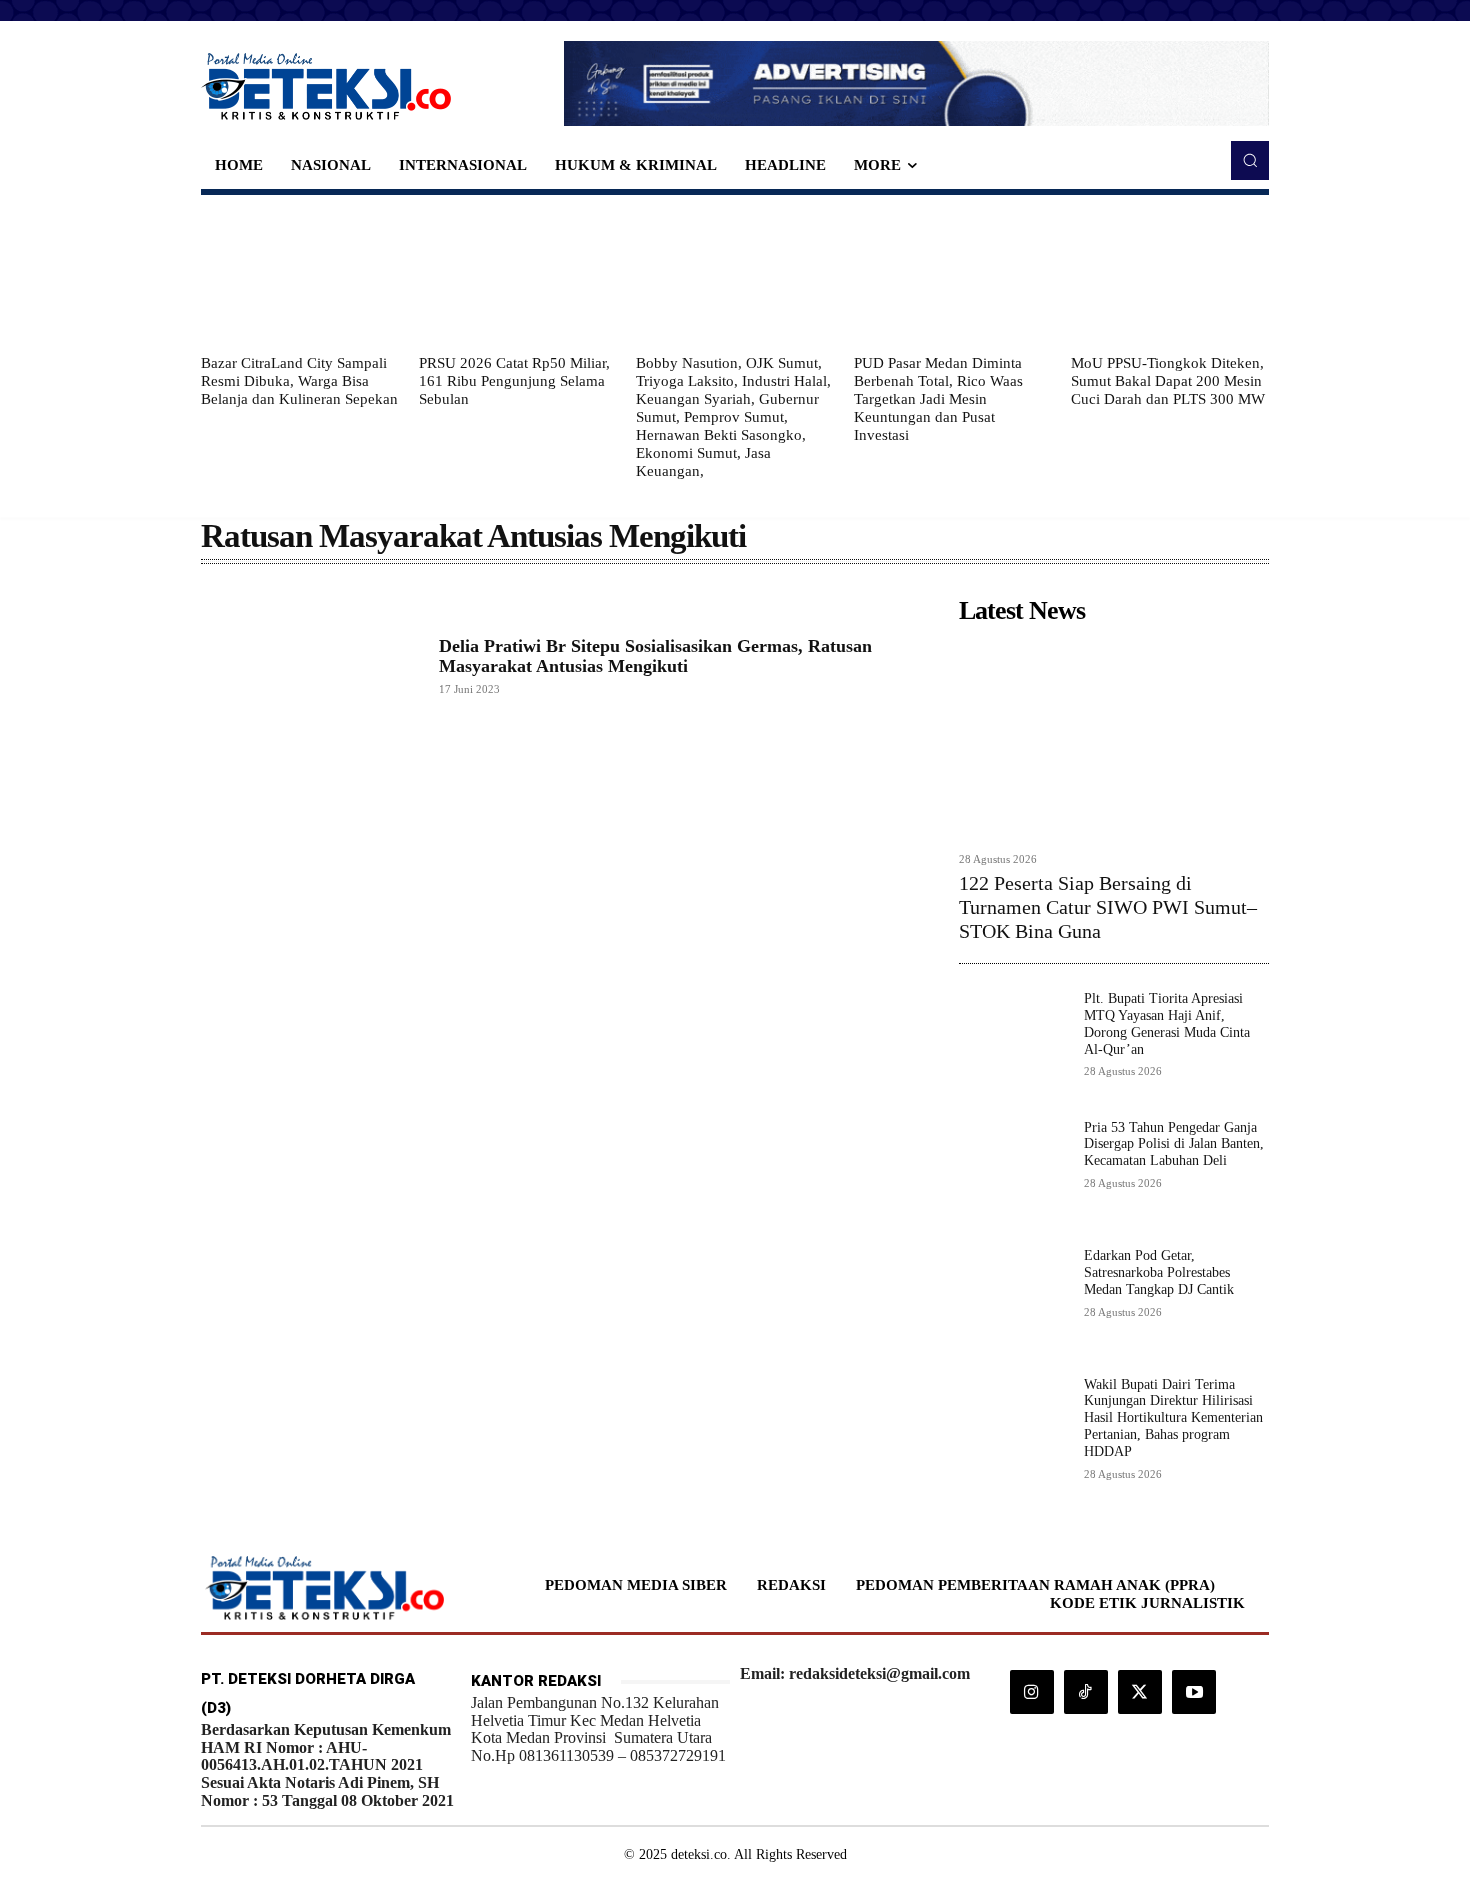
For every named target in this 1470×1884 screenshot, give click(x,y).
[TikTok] (1086, 1692)
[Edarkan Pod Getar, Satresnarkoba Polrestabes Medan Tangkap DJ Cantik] (1013, 1302)
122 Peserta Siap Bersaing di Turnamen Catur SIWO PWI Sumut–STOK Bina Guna (1108, 907)
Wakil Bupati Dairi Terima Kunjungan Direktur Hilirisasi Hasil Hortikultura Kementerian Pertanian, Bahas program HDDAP (1173, 1418)
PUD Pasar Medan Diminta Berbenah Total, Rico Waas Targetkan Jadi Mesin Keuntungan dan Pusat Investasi (938, 399)
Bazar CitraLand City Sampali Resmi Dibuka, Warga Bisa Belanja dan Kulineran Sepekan (299, 381)
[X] (1140, 1692)
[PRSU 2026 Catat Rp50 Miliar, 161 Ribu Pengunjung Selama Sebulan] (518, 274)
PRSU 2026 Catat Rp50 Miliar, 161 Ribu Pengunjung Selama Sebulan (514, 381)
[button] (1250, 160)
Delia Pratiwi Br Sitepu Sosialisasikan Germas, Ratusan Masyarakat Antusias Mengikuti (655, 656)
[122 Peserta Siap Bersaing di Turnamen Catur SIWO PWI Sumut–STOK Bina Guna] (1114, 737)
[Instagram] (1032, 1692)
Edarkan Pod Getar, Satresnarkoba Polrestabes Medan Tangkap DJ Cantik (1159, 1272)
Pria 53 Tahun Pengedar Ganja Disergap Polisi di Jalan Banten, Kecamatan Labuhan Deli (1174, 1144)
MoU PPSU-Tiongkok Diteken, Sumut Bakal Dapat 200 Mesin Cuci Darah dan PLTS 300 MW (1168, 381)
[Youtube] (1194, 1692)
